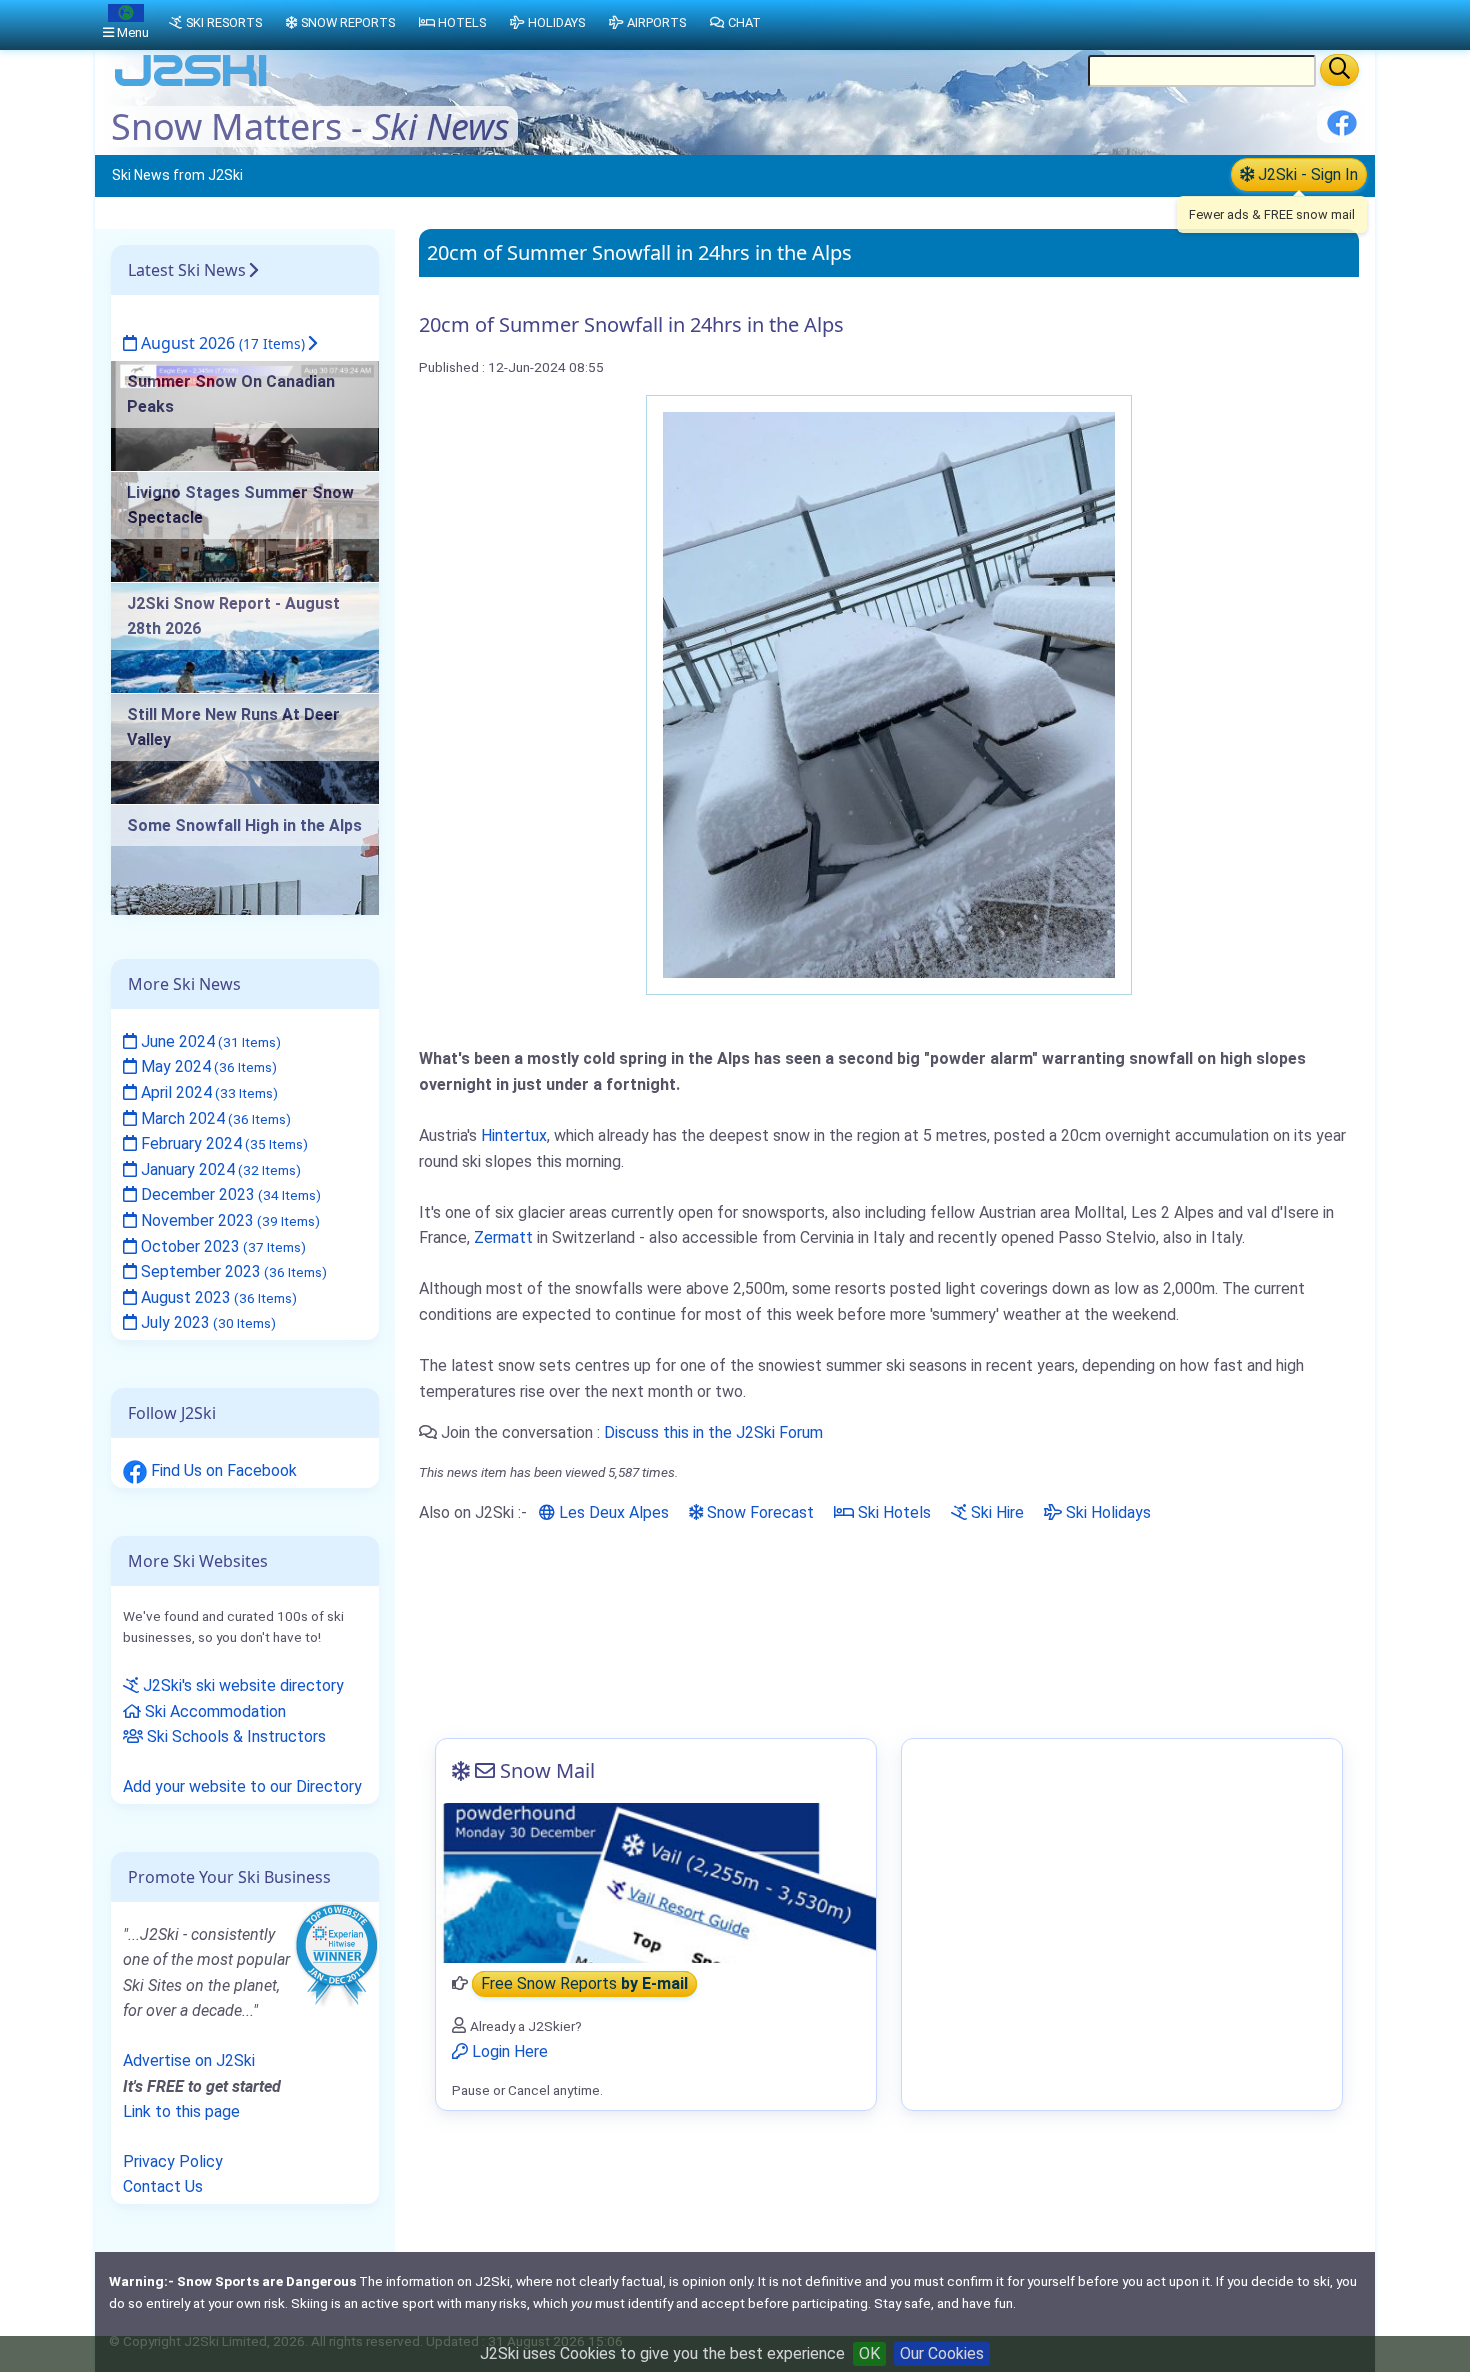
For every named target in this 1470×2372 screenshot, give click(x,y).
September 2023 (232, 1271)
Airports (656, 22)
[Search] (1339, 70)
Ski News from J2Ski (177, 175)
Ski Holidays (1106, 1512)
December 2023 (229, 1194)
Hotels (462, 22)
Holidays (556, 22)
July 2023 (206, 1322)
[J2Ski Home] (191, 84)
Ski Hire (995, 1512)
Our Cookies (942, 2353)
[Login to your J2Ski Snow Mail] (656, 1883)
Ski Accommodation (213, 1711)
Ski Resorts (224, 22)
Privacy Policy (173, 2161)
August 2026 (221, 343)
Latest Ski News (187, 270)
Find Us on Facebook (222, 1470)
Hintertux (514, 1135)
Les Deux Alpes (612, 1512)
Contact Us (163, 2186)
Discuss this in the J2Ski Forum (713, 1432)
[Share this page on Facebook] (1342, 130)
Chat (744, 22)
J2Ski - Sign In (1306, 174)
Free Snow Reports (584, 1983)
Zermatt (503, 1237)
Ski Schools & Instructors (234, 1736)
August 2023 (217, 1297)
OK (869, 2353)
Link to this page (181, 2111)
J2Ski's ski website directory (241, 1685)
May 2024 (207, 1066)
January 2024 (219, 1169)
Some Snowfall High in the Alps (244, 825)
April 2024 (207, 1092)
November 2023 (228, 1220)
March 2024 (214, 1118)
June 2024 (209, 1041)
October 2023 (221, 1246)
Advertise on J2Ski (189, 2060)
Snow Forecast (758, 1512)
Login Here (508, 2051)
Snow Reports (348, 22)
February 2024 (222, 1143)
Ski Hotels (892, 1512)
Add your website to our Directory (242, 1786)
